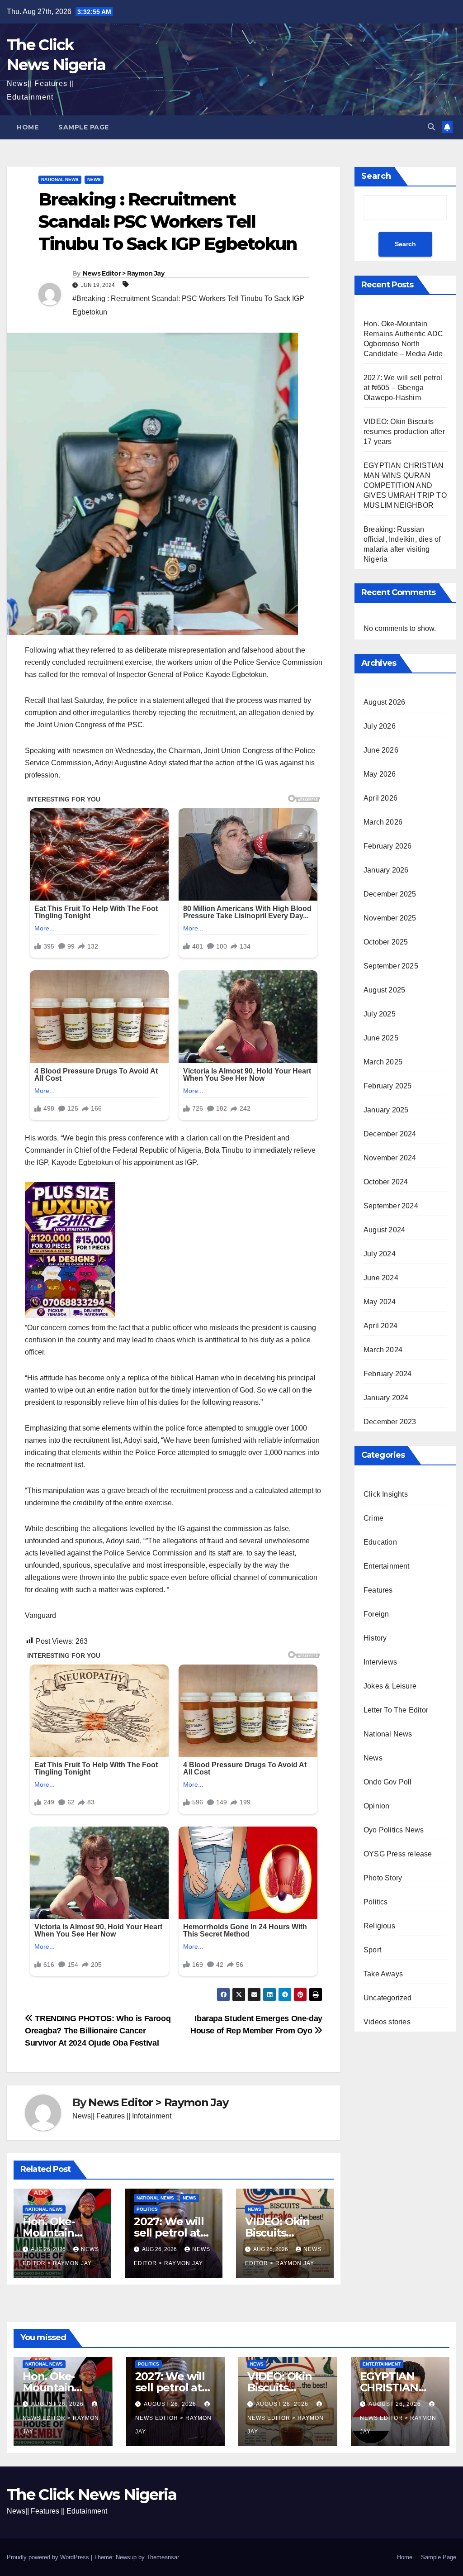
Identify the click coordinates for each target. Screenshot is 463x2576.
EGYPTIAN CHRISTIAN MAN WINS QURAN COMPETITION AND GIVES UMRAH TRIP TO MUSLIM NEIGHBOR (405, 485)
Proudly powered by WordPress (49, 2557)
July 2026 (380, 726)
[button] (431, 127)
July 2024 (380, 1254)
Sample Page (84, 127)
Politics (147, 2209)
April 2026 (380, 798)
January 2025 (386, 1110)
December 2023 (390, 1422)
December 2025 (390, 894)
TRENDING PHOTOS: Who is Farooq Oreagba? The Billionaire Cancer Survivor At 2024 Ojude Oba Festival (98, 2030)
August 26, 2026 (58, 2404)
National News (60, 179)
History (375, 1638)
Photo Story (383, 1878)
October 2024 (386, 1182)
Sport (372, 1950)
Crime (373, 1518)
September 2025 (391, 966)
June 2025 (381, 1038)
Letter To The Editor (396, 1710)
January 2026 (386, 870)
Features (378, 1590)
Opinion (376, 1806)
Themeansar (163, 2557)
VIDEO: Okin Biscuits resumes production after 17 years (404, 432)
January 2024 (386, 1398)
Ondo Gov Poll (388, 1782)
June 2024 (381, 1278)
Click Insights (386, 1494)
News (94, 179)
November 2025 (390, 918)
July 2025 (380, 1014)
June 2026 (381, 750)
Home (28, 127)
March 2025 (383, 1062)
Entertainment (387, 1566)
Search (376, 176)
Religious (379, 1926)
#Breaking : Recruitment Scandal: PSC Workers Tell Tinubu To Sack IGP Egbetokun (188, 305)
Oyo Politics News (394, 1830)
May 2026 (380, 774)
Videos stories (387, 2022)
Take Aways (383, 1974)
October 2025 (386, 942)
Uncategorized (388, 1998)
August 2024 (384, 1230)
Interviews (380, 1662)
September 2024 (391, 1206)
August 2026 (384, 702)
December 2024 (390, 1134)
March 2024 (383, 1350)
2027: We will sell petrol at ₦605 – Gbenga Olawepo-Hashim (403, 388)
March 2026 (383, 822)
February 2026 (388, 846)
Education (380, 1542)
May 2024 (380, 1302)
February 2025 (388, 1086)
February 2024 (388, 1374)
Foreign (376, 1614)
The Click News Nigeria (92, 2495)
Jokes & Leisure (390, 1686)
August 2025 (384, 990)
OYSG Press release (398, 1854)
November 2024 (390, 1158)
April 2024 (380, 1326)
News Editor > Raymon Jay (123, 273)
